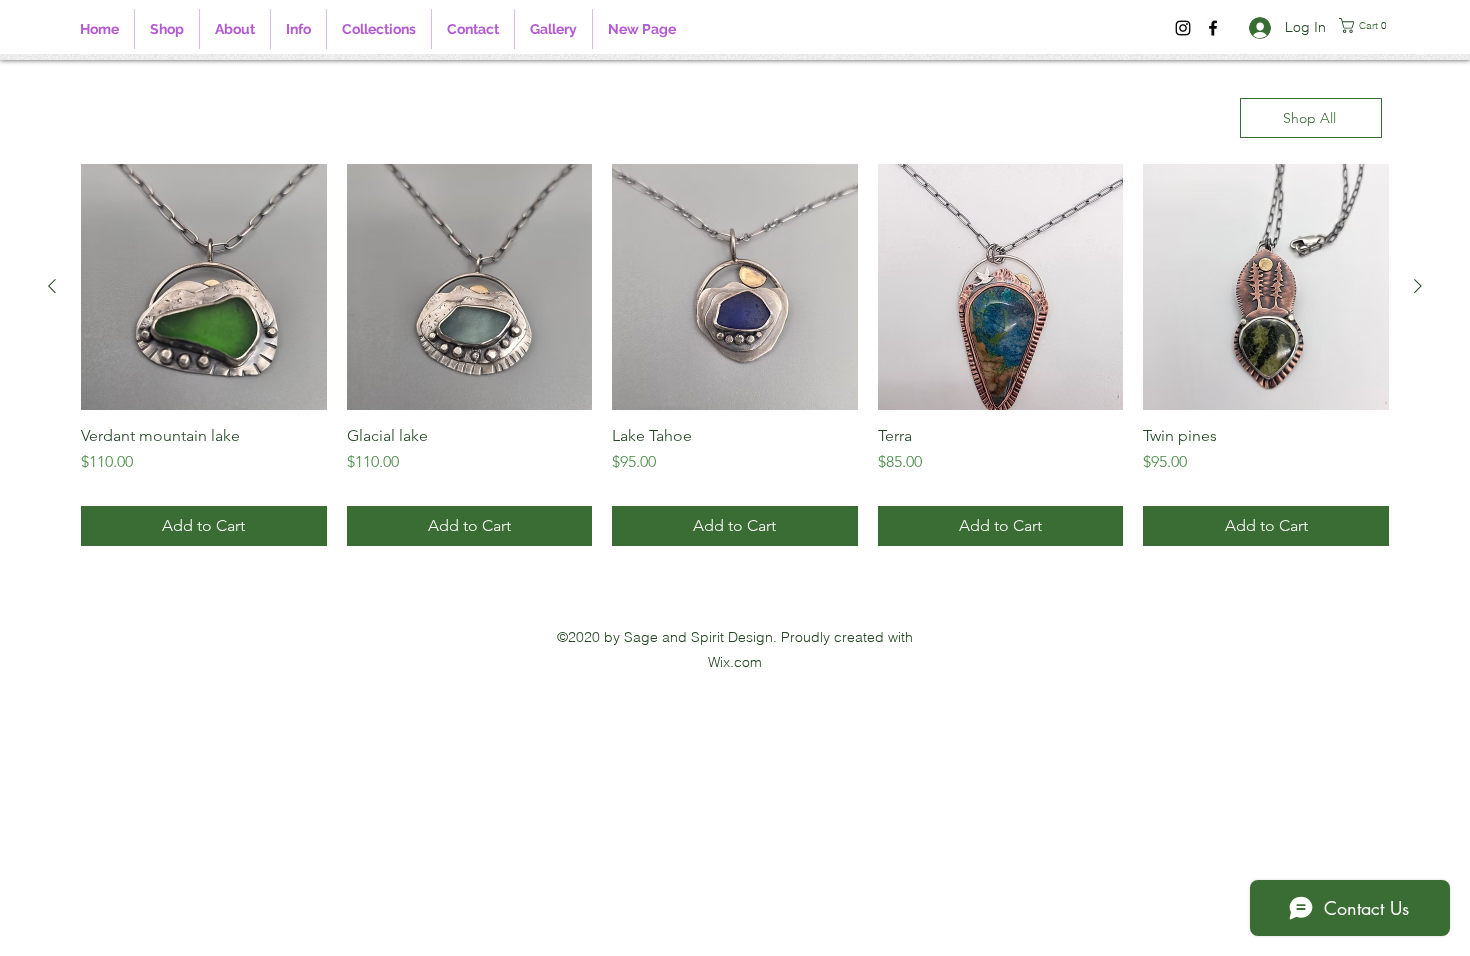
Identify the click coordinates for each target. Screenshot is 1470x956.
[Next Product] (1418, 286)
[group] (735, 355)
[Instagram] (1183, 28)
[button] (298, 29)
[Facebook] (1213, 28)
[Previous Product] (52, 286)
